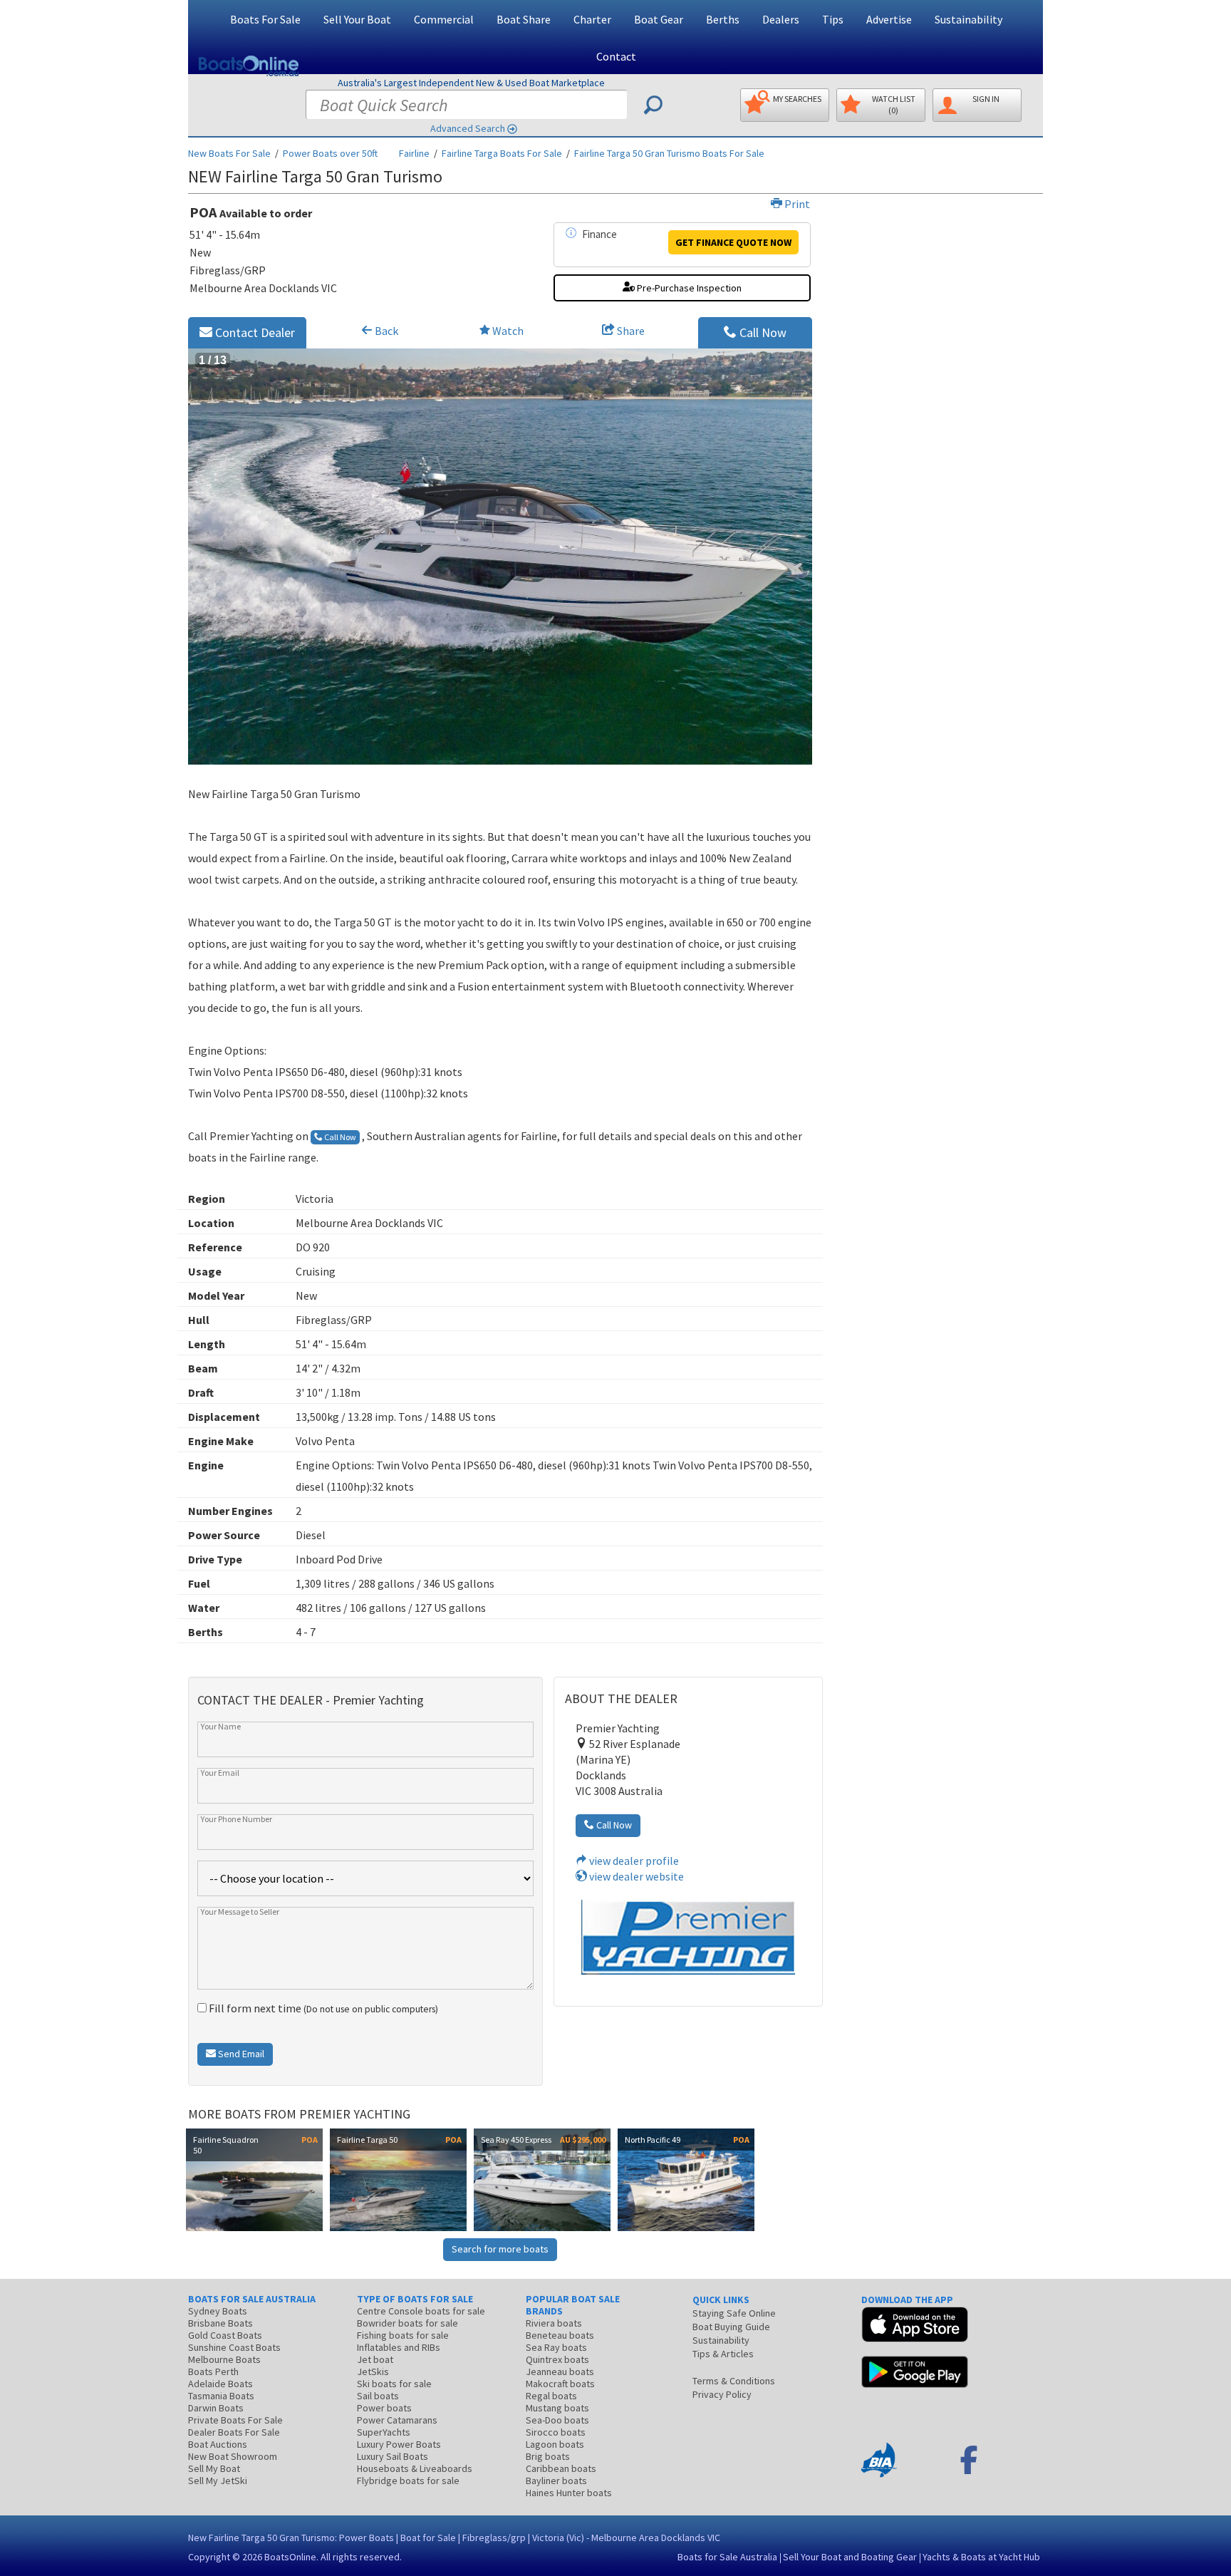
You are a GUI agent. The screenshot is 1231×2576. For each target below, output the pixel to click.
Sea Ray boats (556, 2347)
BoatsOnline (290, 2557)
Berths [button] (723, 19)
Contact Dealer (254, 332)
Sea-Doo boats (557, 2420)
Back (385, 331)
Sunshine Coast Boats (234, 2347)
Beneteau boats (560, 2335)
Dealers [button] (781, 19)
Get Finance (733, 242)
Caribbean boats (561, 2468)
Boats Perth (213, 2371)
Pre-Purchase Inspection (688, 288)
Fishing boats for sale (403, 2335)
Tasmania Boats (221, 2396)
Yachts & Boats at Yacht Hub (981, 2557)
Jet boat (375, 2359)
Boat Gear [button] (659, 19)
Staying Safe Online (734, 2313)
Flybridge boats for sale (408, 2481)
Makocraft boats (560, 2384)
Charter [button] (592, 19)
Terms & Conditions (734, 2381)
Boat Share (524, 19)
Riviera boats (554, 2323)
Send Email (240, 2054)
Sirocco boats (556, 2432)
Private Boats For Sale (235, 2420)
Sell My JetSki (218, 2481)
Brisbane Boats (220, 2323)
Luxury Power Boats (399, 2444)
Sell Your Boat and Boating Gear (850, 2557)
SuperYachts (384, 2432)
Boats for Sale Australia (727, 2557)
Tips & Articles (723, 2354)
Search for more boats (500, 2249)
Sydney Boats (218, 2311)
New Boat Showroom (233, 2456)
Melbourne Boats (224, 2359)
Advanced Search (468, 128)
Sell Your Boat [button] (357, 19)
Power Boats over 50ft (330, 153)
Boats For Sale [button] (265, 19)
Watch (508, 331)
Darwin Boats (216, 2408)
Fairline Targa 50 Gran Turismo (669, 153)
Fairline (414, 153)
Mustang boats (557, 2408)
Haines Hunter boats (569, 2493)
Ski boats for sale (394, 2384)
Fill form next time (322, 2008)
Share (630, 331)
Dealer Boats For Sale (234, 2432)
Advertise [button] (889, 19)
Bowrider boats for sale (407, 2323)
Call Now (762, 332)
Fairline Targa (502, 153)
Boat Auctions (218, 2444)
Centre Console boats (421, 2311)
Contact (616, 56)
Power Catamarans (397, 2420)
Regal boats (551, 2396)
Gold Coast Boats (225, 2335)
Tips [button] (833, 19)
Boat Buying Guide (731, 2327)
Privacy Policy (722, 2394)
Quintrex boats (557, 2359)
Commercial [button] (444, 19)
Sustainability (968, 19)
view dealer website (635, 1876)
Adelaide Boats (220, 2384)
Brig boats (548, 2456)
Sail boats (378, 2396)
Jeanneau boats (560, 2371)
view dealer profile (633, 1861)
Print (796, 204)
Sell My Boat (214, 2468)
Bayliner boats (556, 2481)
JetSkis (373, 2371)
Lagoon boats (555, 2444)
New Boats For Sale (229, 153)
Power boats (384, 2408)
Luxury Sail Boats (393, 2456)
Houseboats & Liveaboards (415, 2468)
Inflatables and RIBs (399, 2347)
